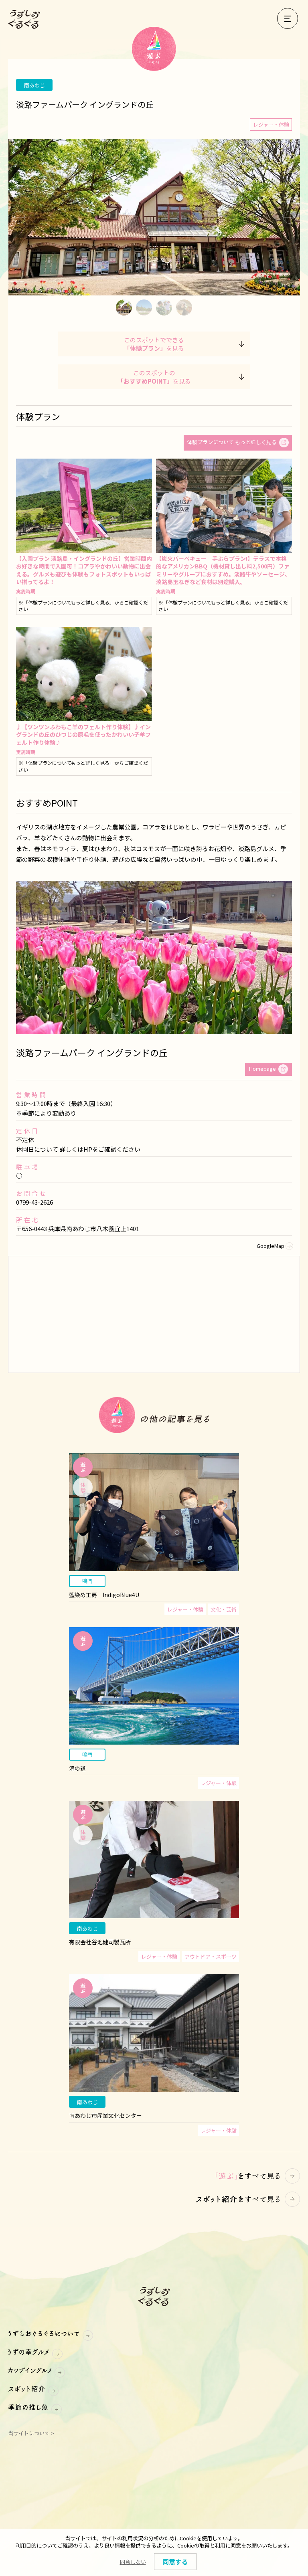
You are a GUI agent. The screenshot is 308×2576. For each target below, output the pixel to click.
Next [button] (290, 217)
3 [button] (164, 307)
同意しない (133, 2562)
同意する (175, 2562)
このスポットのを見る (154, 377)
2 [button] (144, 307)
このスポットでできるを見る (154, 344)
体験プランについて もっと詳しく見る (232, 442)
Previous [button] (18, 217)
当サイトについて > (31, 2433)
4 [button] (184, 307)
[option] (154, 217)
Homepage (262, 1069)
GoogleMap (271, 1246)
